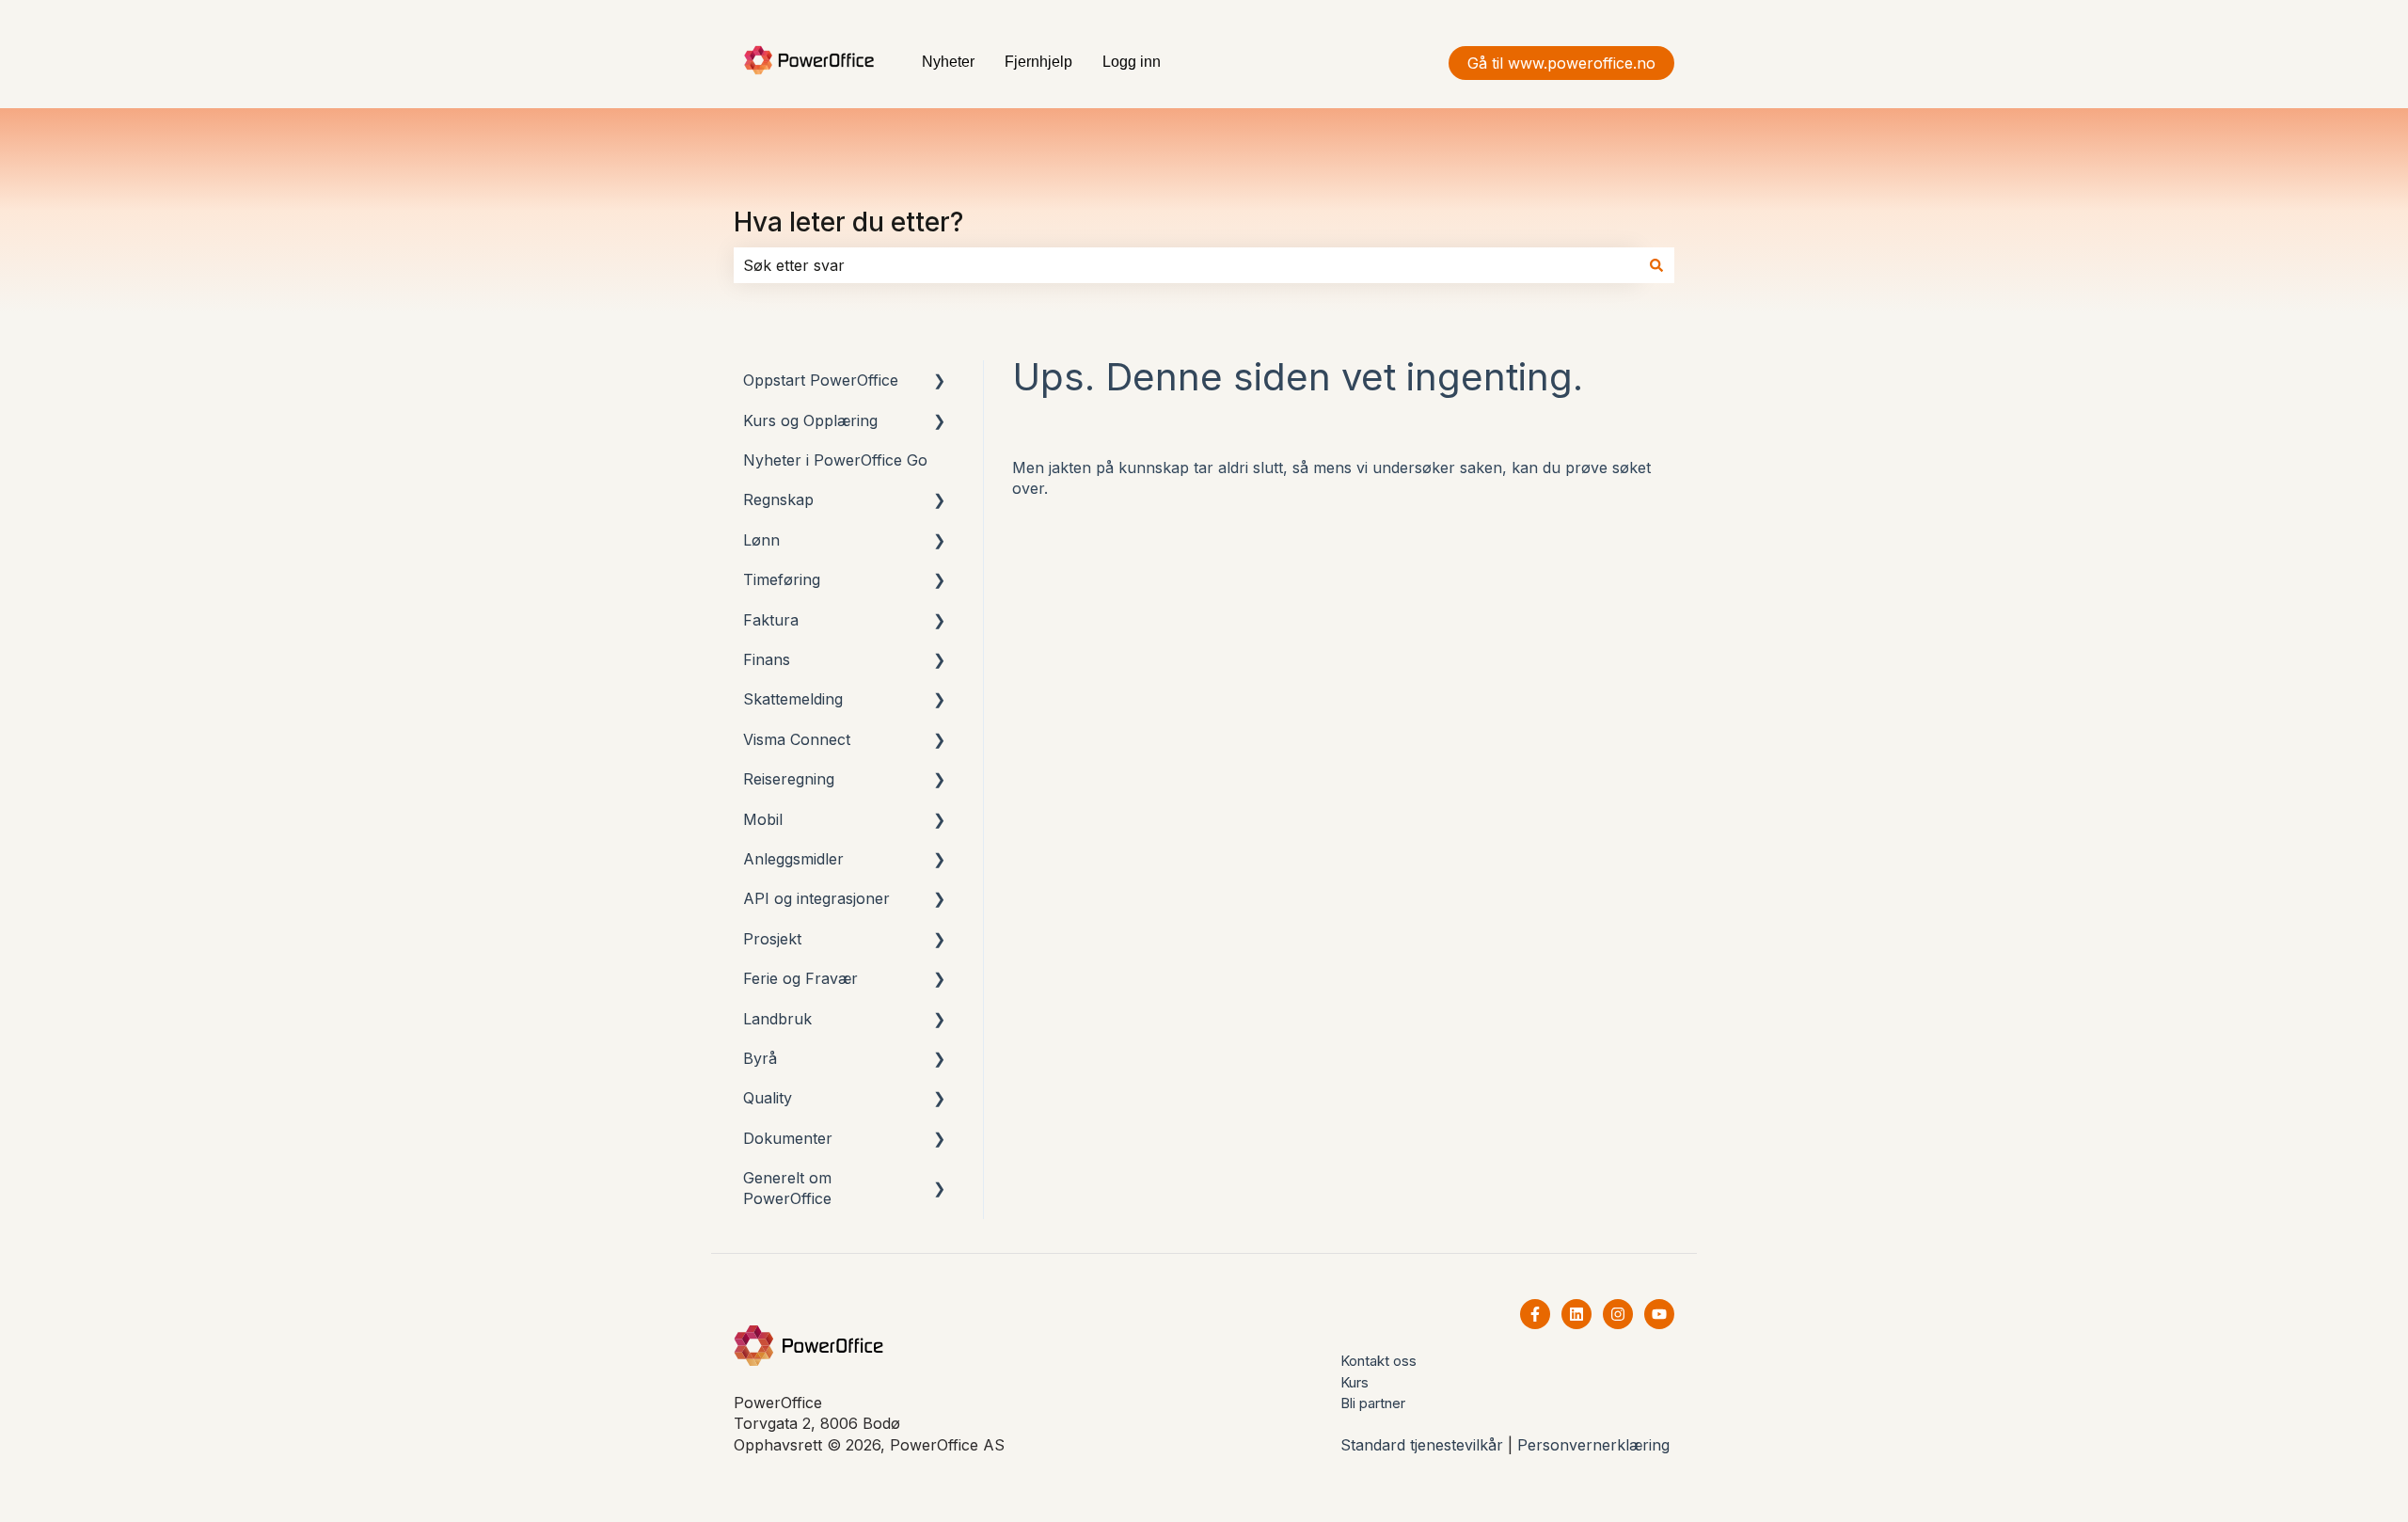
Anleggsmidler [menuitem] (793, 859)
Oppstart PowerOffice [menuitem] (821, 380)
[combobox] (1186, 265)
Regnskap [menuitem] (778, 499)
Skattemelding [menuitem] (793, 699)
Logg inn (1132, 62)
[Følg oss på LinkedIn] (1576, 1314)
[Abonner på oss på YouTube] (1659, 1314)
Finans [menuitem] (767, 659)
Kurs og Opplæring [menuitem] (810, 420)
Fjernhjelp (1038, 62)
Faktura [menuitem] (771, 620)
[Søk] (1656, 265)
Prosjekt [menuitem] (772, 939)
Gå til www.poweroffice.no (1561, 63)
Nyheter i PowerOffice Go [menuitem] (835, 460)
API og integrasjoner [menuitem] (816, 898)
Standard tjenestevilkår (1422, 1445)
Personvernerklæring (1593, 1445)
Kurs (1354, 1382)
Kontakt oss (1378, 1361)
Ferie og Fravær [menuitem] (800, 978)
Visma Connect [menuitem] (797, 739)
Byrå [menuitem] (760, 1058)
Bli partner (1373, 1403)
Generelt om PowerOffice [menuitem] (787, 1188)
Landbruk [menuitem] (777, 1019)
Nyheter (948, 62)
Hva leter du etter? (848, 222)
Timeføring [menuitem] (782, 579)
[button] (940, 381)
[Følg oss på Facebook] (1535, 1314)
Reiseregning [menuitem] (789, 779)
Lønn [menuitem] (761, 540)
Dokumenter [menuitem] (788, 1138)
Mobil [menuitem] (763, 819)
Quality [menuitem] (768, 1098)
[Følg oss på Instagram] (1618, 1314)
